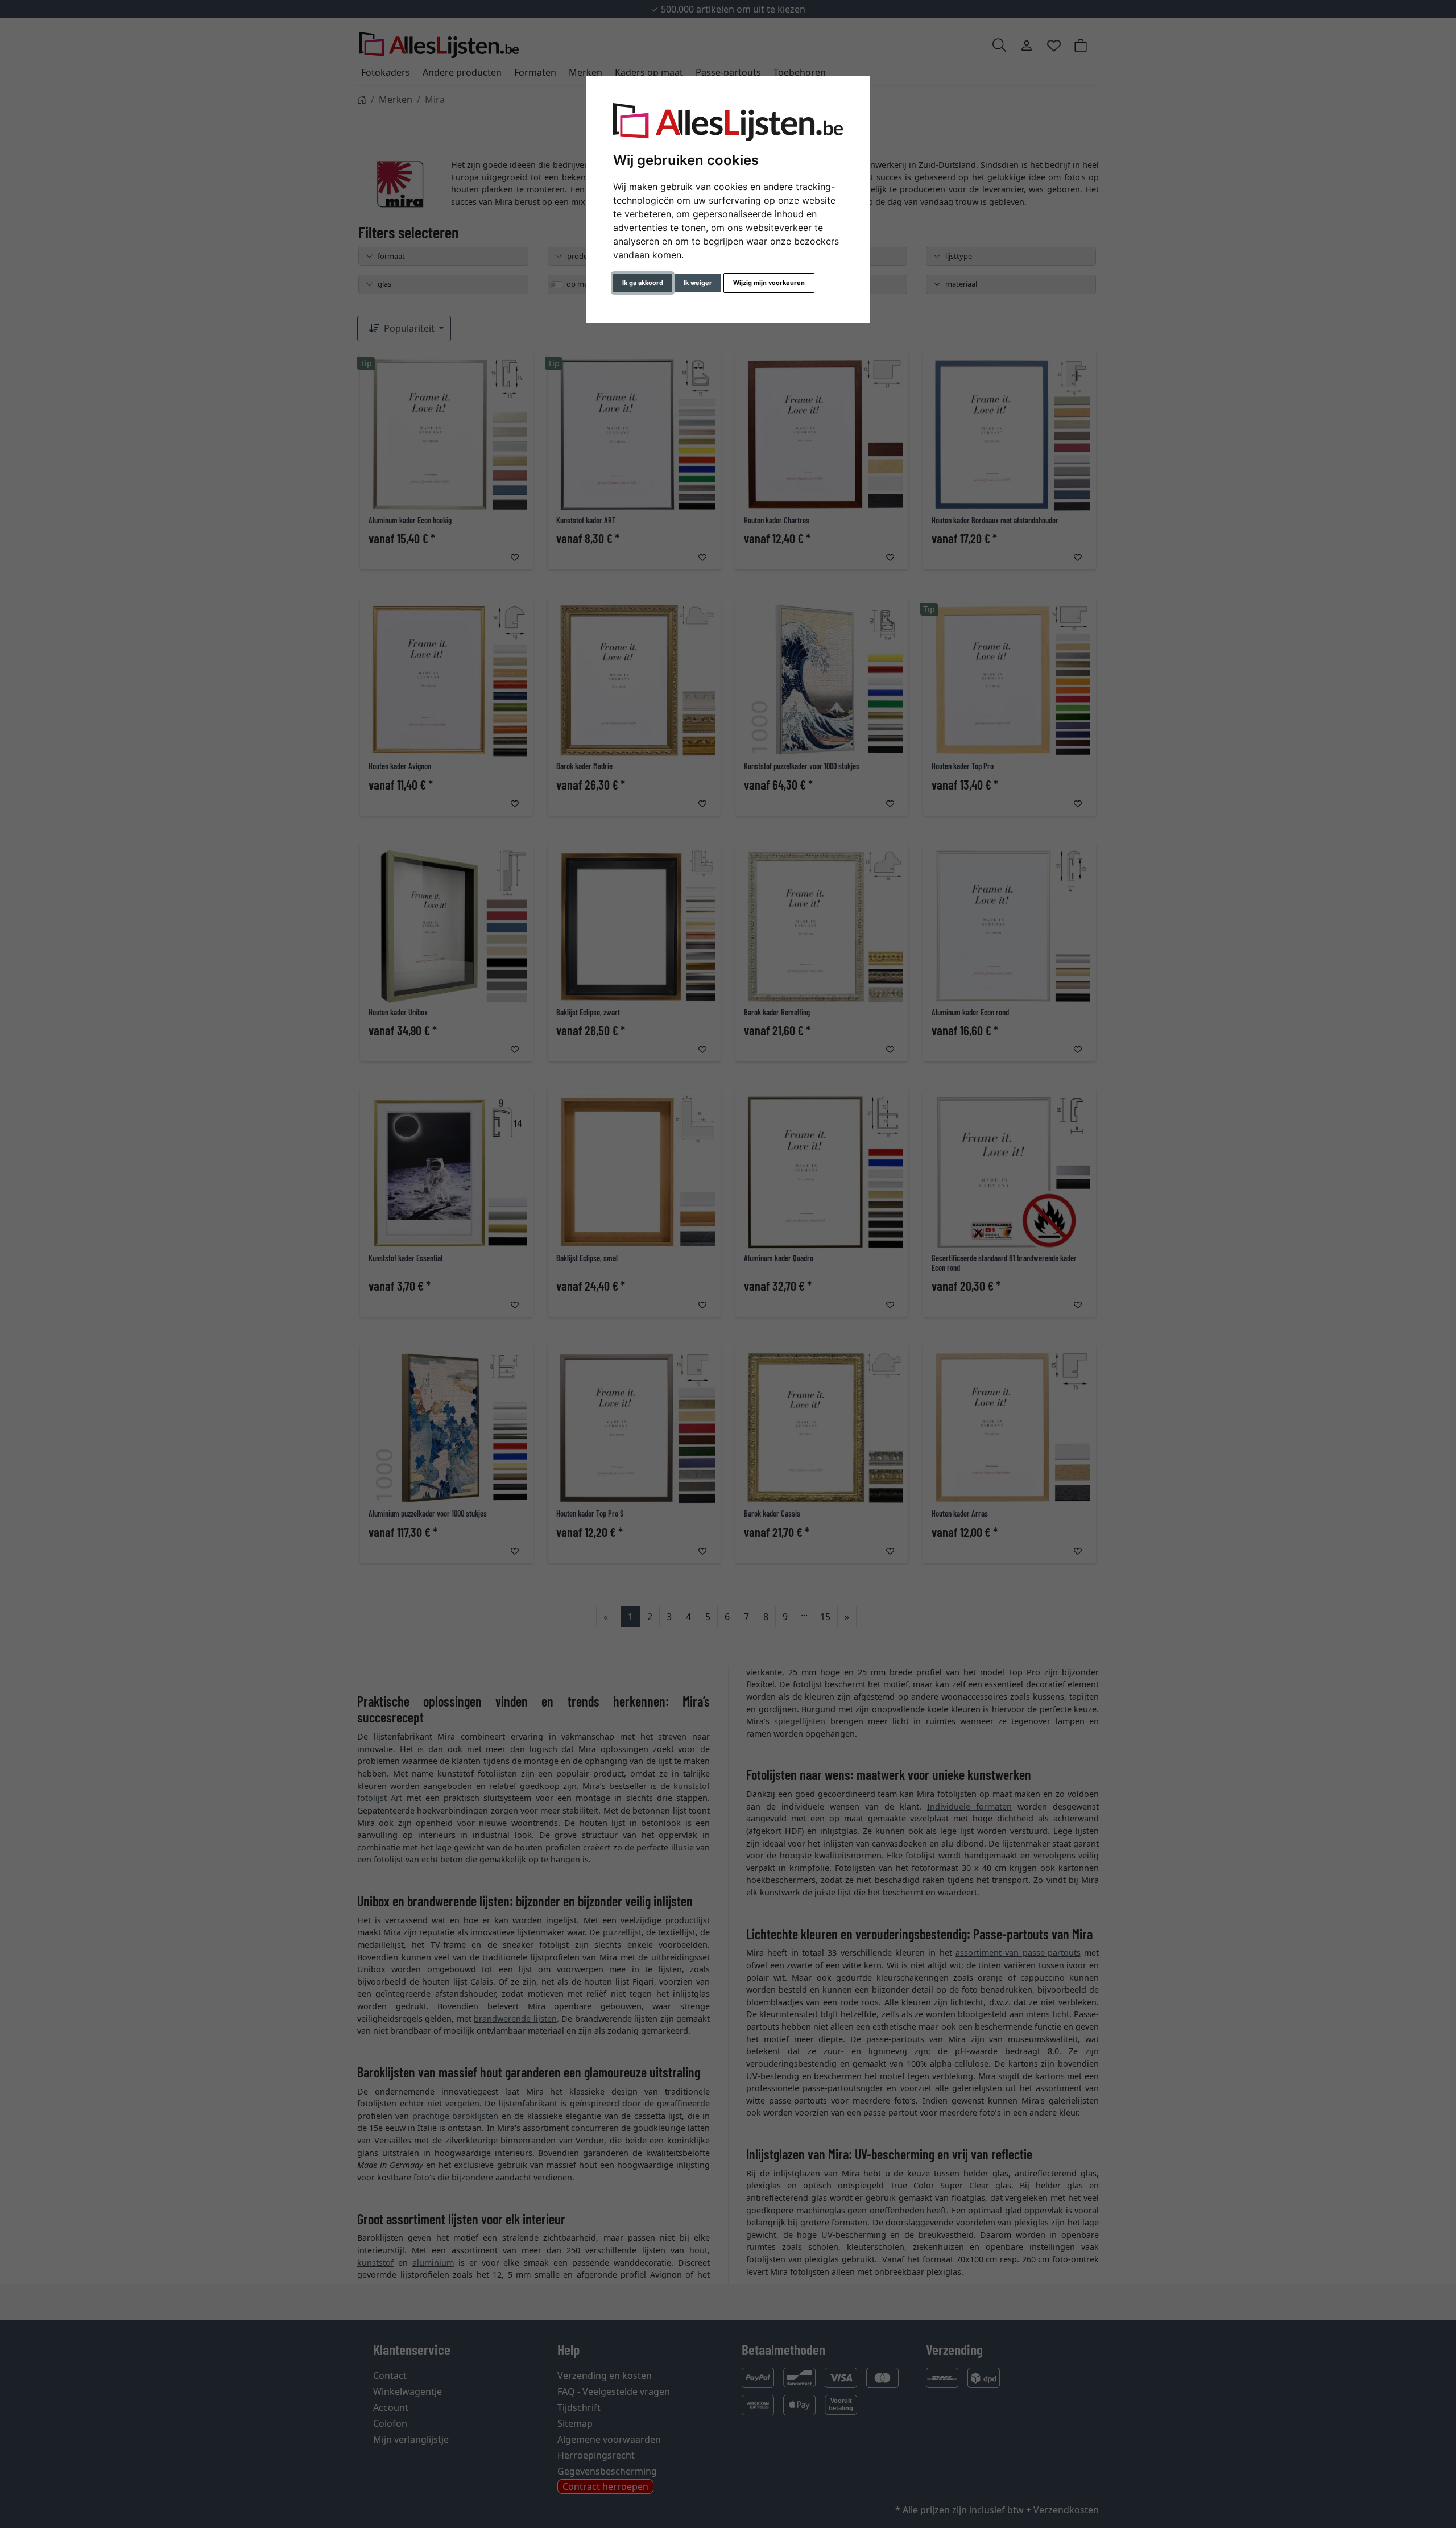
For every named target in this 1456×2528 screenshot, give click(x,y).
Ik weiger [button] (698, 283)
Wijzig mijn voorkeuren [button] (769, 283)
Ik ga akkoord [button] (643, 283)
